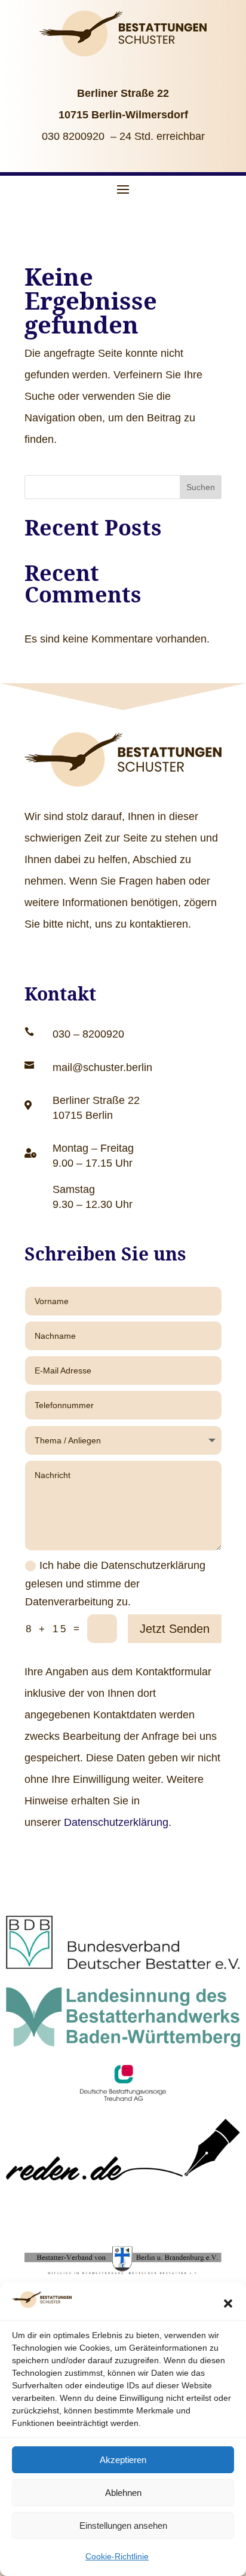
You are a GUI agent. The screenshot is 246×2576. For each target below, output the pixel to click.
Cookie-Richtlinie (117, 2556)
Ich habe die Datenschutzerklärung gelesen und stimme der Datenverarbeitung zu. (115, 1584)
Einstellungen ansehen (123, 2525)
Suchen (201, 487)
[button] (228, 2303)
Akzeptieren (123, 2460)
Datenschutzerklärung (116, 1822)
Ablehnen (123, 2493)
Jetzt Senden (175, 1629)
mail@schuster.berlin (102, 1067)
